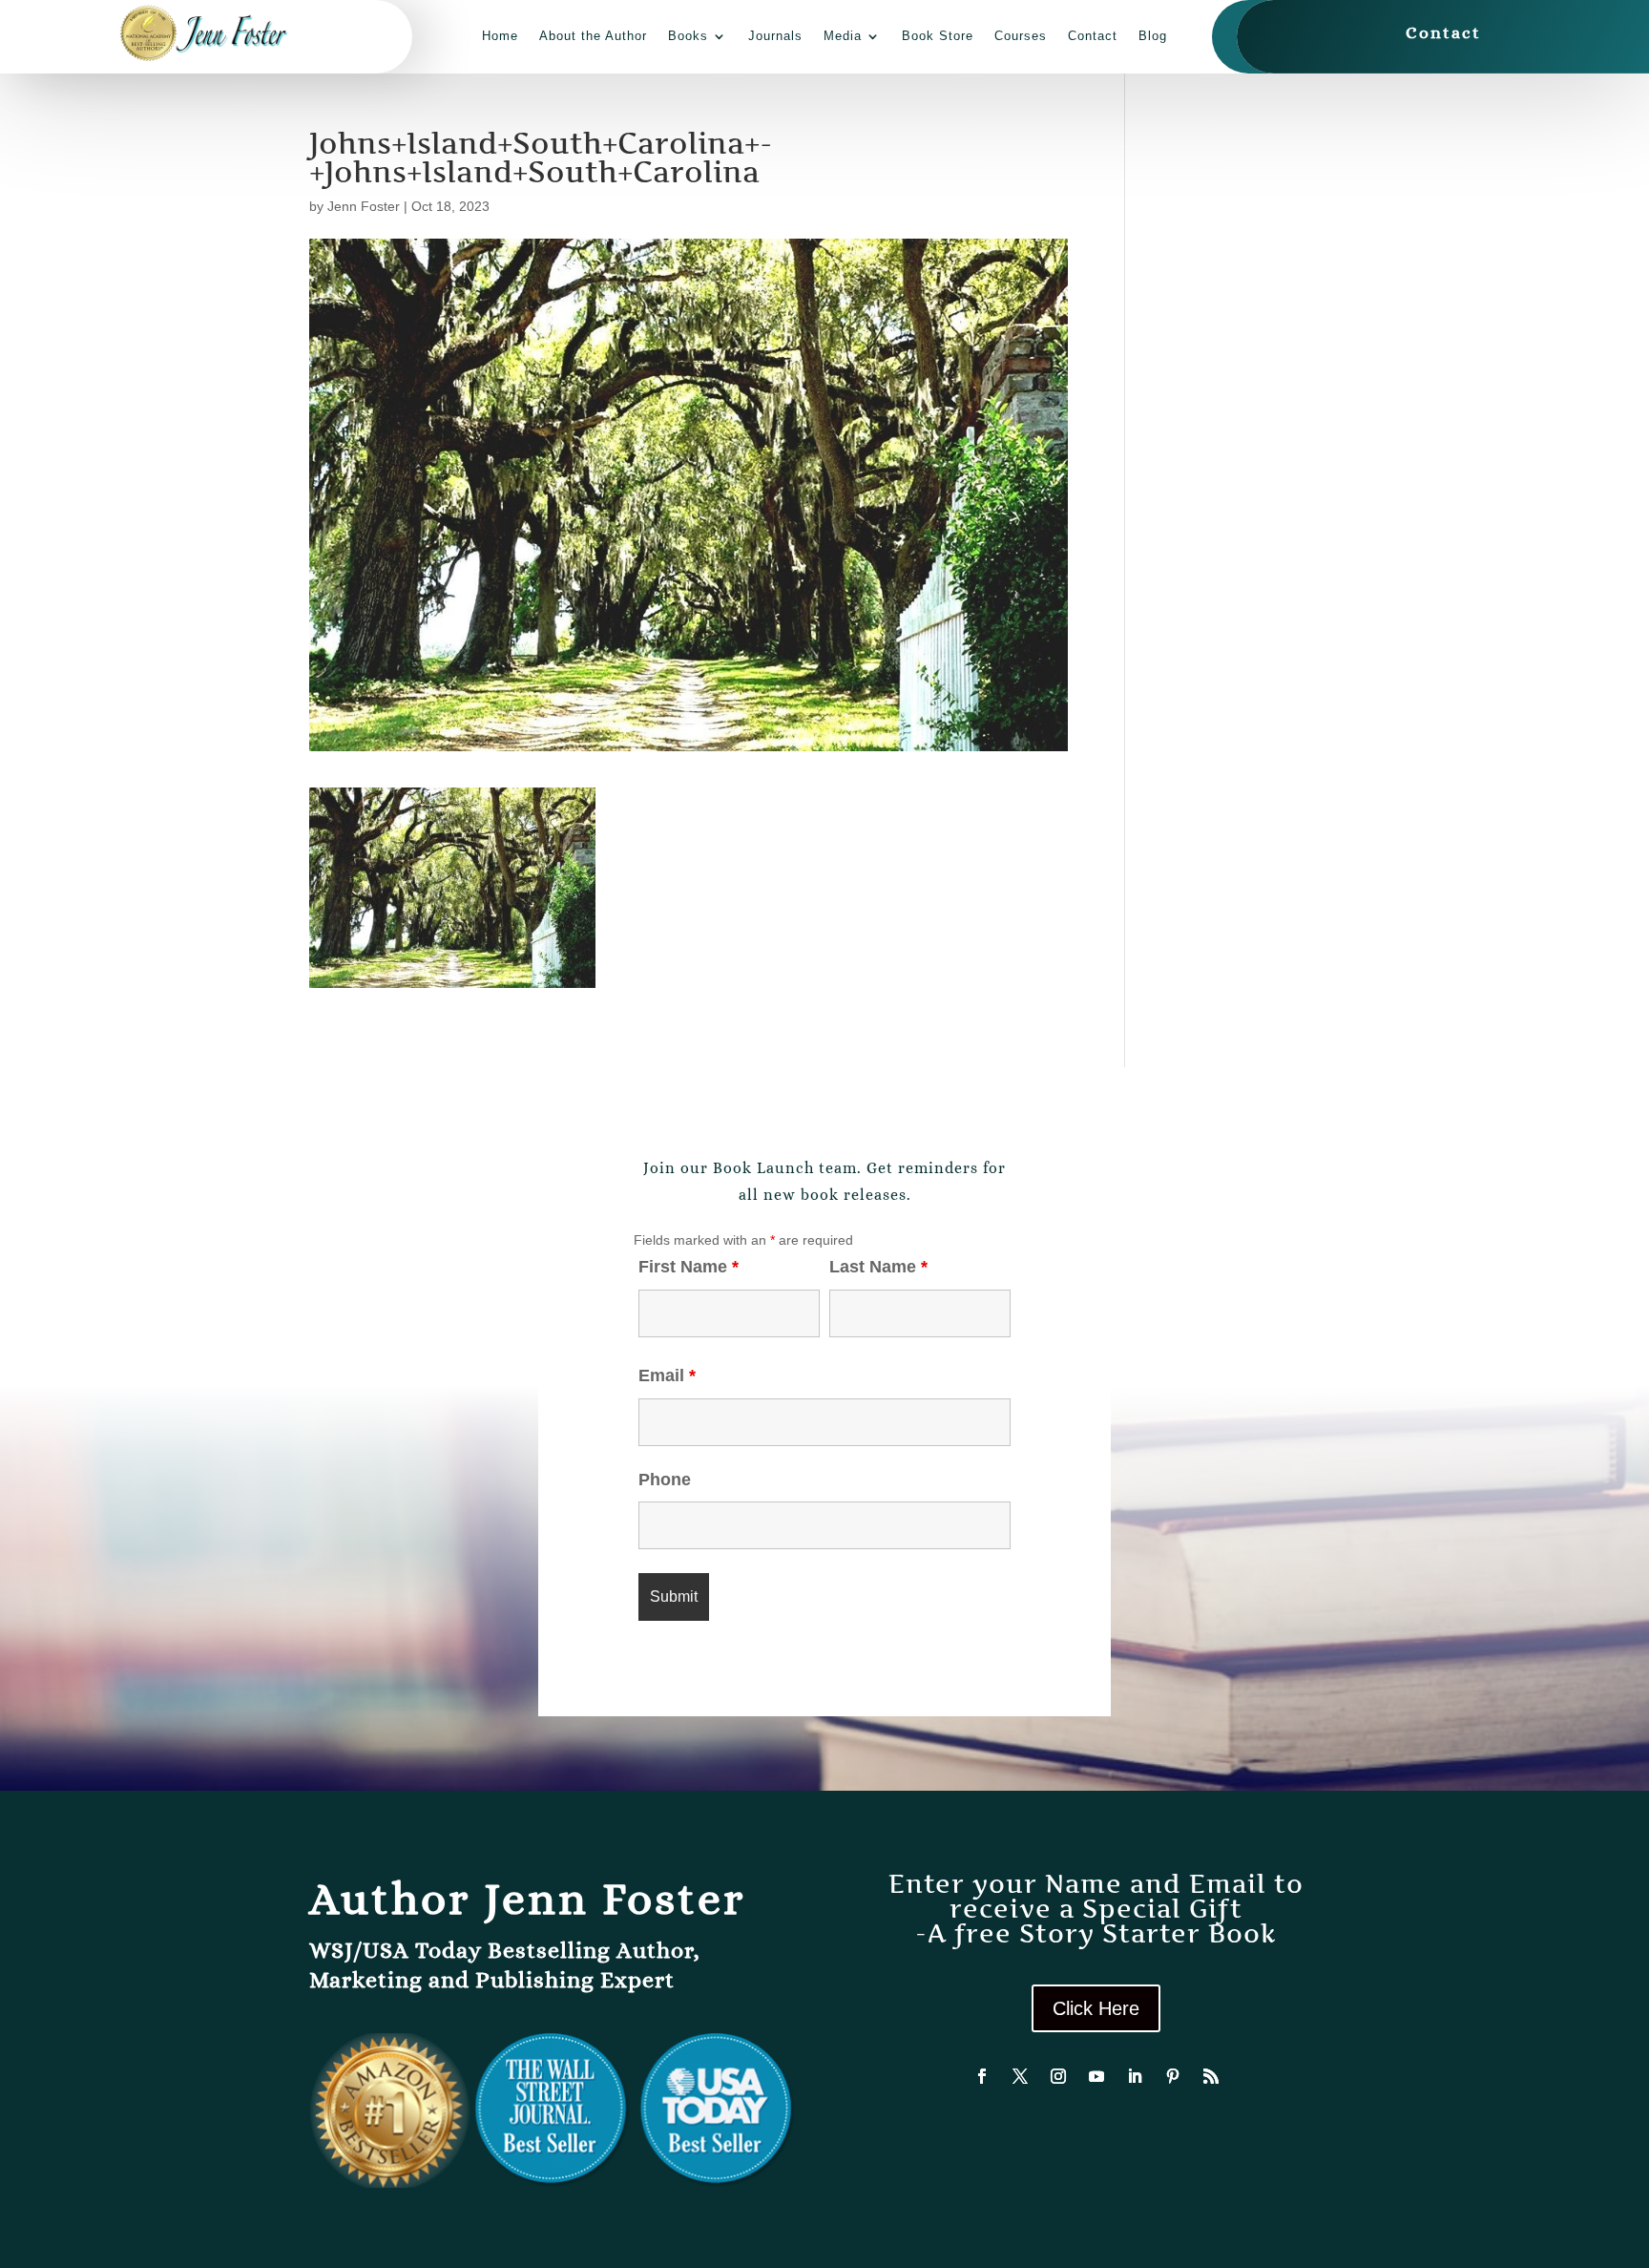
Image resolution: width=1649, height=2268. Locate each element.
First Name (689, 1267)
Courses (1021, 36)
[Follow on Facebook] (982, 2076)
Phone (665, 1480)
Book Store (938, 36)
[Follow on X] (1020, 2076)
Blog (1153, 36)
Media (843, 36)
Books (688, 36)
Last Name (878, 1267)
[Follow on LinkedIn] (1135, 2076)
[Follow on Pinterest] (1173, 2076)
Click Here (1096, 2008)
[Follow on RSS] (1211, 2076)
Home (500, 36)
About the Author (593, 36)
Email (667, 1375)
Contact (1093, 36)
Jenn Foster (364, 206)
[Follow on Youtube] (1096, 2076)
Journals (775, 36)
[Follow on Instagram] (1058, 2076)
